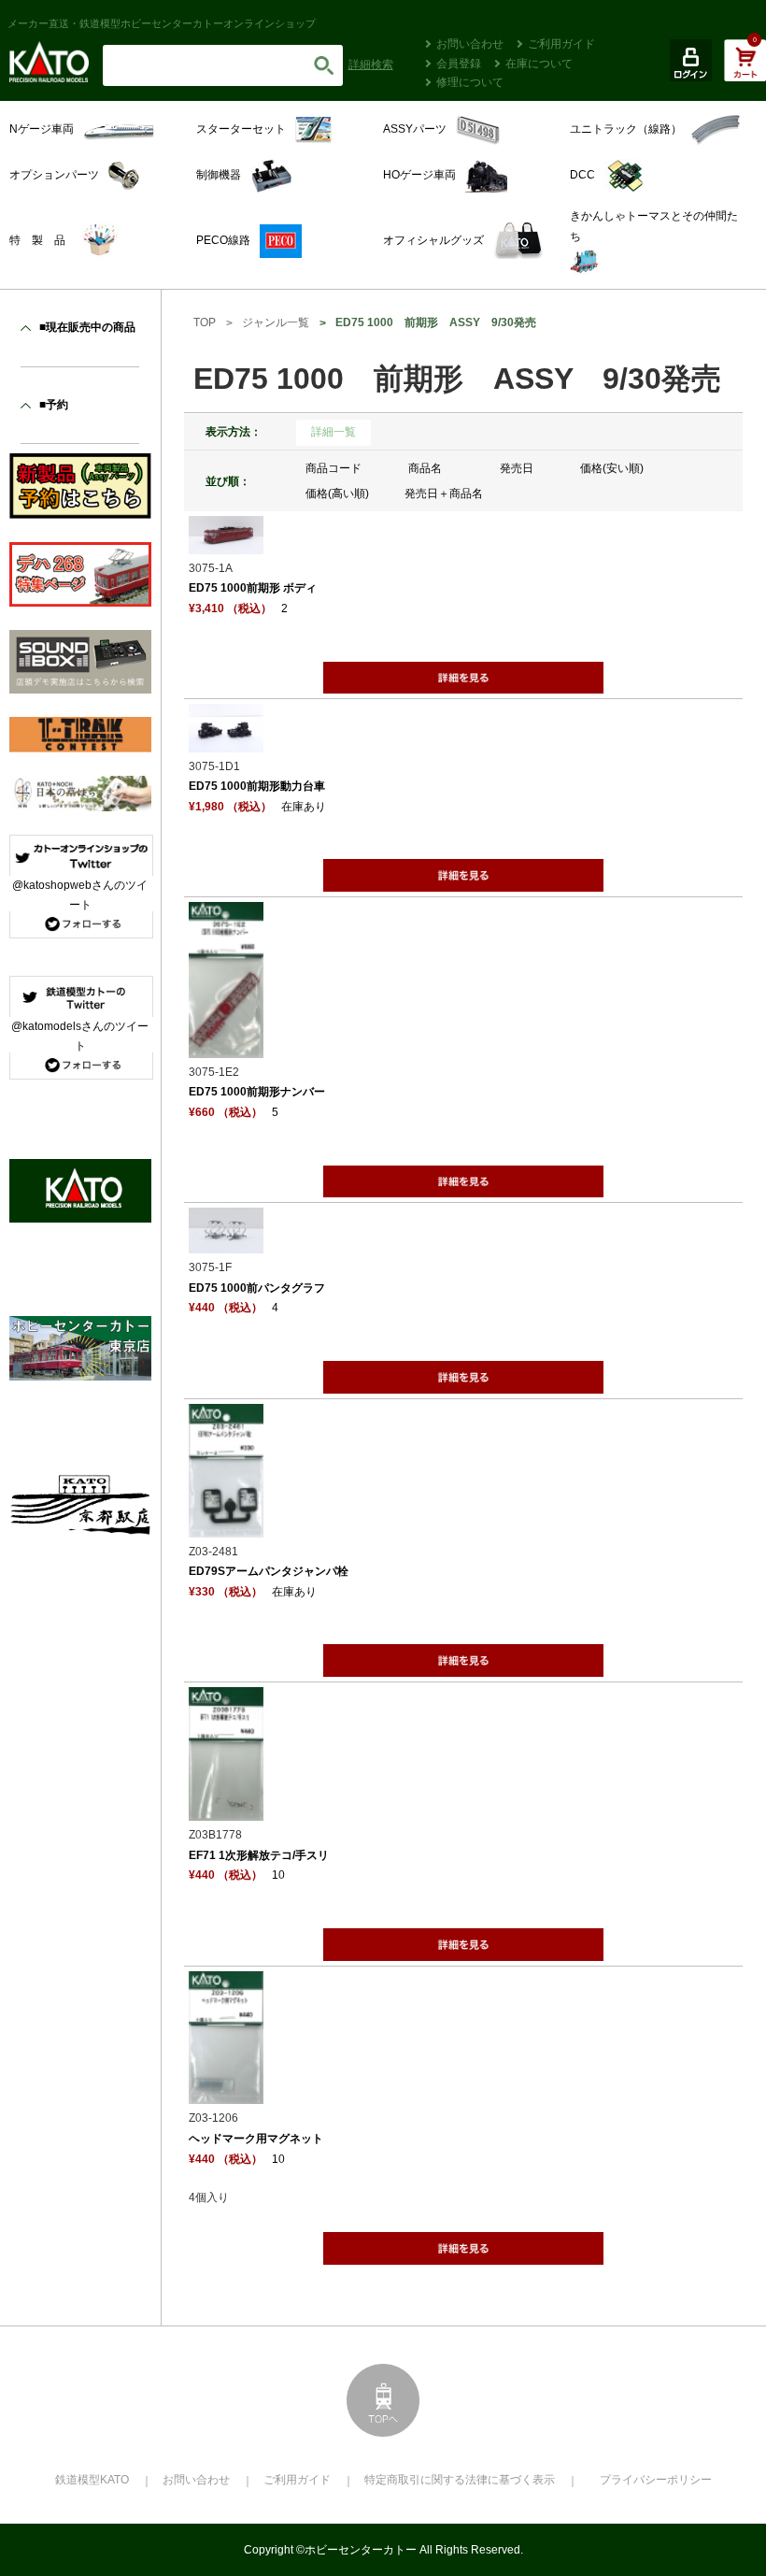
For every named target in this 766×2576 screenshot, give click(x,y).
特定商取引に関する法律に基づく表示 (460, 2480)
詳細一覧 (333, 432)
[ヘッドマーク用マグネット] (226, 2094)
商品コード (333, 468)
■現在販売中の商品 (87, 327)
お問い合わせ (470, 44)
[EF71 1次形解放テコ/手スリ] (226, 1810)
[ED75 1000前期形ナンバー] (226, 1047)
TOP (205, 322)
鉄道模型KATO (92, 2480)
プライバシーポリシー (656, 2480)
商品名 (425, 468)
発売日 (517, 468)
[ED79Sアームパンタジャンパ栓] (226, 1526)
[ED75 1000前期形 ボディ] (226, 543)
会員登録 (459, 64)
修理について (470, 82)
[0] (745, 70)
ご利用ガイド (561, 44)
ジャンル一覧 (276, 322)
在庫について (539, 64)
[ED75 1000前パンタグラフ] (226, 1243)
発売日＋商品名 (444, 494)
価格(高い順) (337, 494)
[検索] (324, 65)
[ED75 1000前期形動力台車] (226, 741)
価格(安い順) (612, 468)
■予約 (54, 405)
